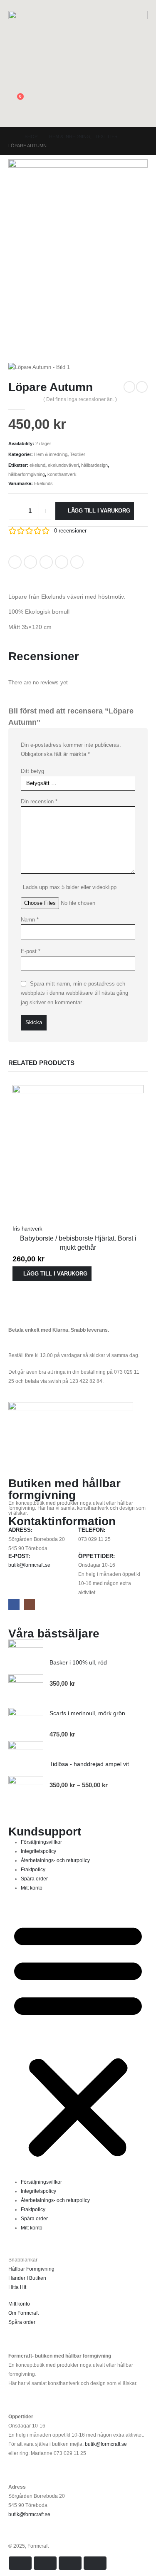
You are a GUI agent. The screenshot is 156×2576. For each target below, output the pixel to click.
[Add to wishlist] (95, 559)
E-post (31, 951)
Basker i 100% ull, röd (78, 1662)
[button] (15, 5)
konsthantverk (62, 474)
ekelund (37, 465)
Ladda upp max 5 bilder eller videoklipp (70, 887)
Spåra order (34, 1879)
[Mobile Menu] (143, 116)
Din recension (39, 801)
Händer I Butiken (27, 2278)
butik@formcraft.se (29, 1565)
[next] (142, 387)
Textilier (78, 454)
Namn (30, 920)
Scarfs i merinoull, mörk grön (87, 1713)
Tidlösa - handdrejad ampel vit (89, 1764)
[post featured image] (78, 1150)
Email (77, 562)
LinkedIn (46, 562)
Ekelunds (43, 483)
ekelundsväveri (63, 465)
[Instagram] (29, 1604)
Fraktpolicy (33, 1869)
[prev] (129, 387)
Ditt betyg (32, 771)
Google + (62, 562)
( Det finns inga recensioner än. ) (80, 399)
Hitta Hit (17, 2287)
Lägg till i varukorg (99, 511)
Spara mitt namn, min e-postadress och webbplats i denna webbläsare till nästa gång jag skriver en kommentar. (74, 993)
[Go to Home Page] (11, 136)
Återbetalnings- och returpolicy (55, 1860)
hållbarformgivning (27, 474)
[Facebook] (14, 1604)
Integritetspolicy (38, 1851)
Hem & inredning (51, 454)
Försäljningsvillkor (41, 1842)
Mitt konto (32, 1888)
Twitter (30, 562)
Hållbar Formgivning (31, 2269)
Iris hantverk (27, 1229)
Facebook (15, 562)
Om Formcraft (24, 2313)
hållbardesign (94, 465)
